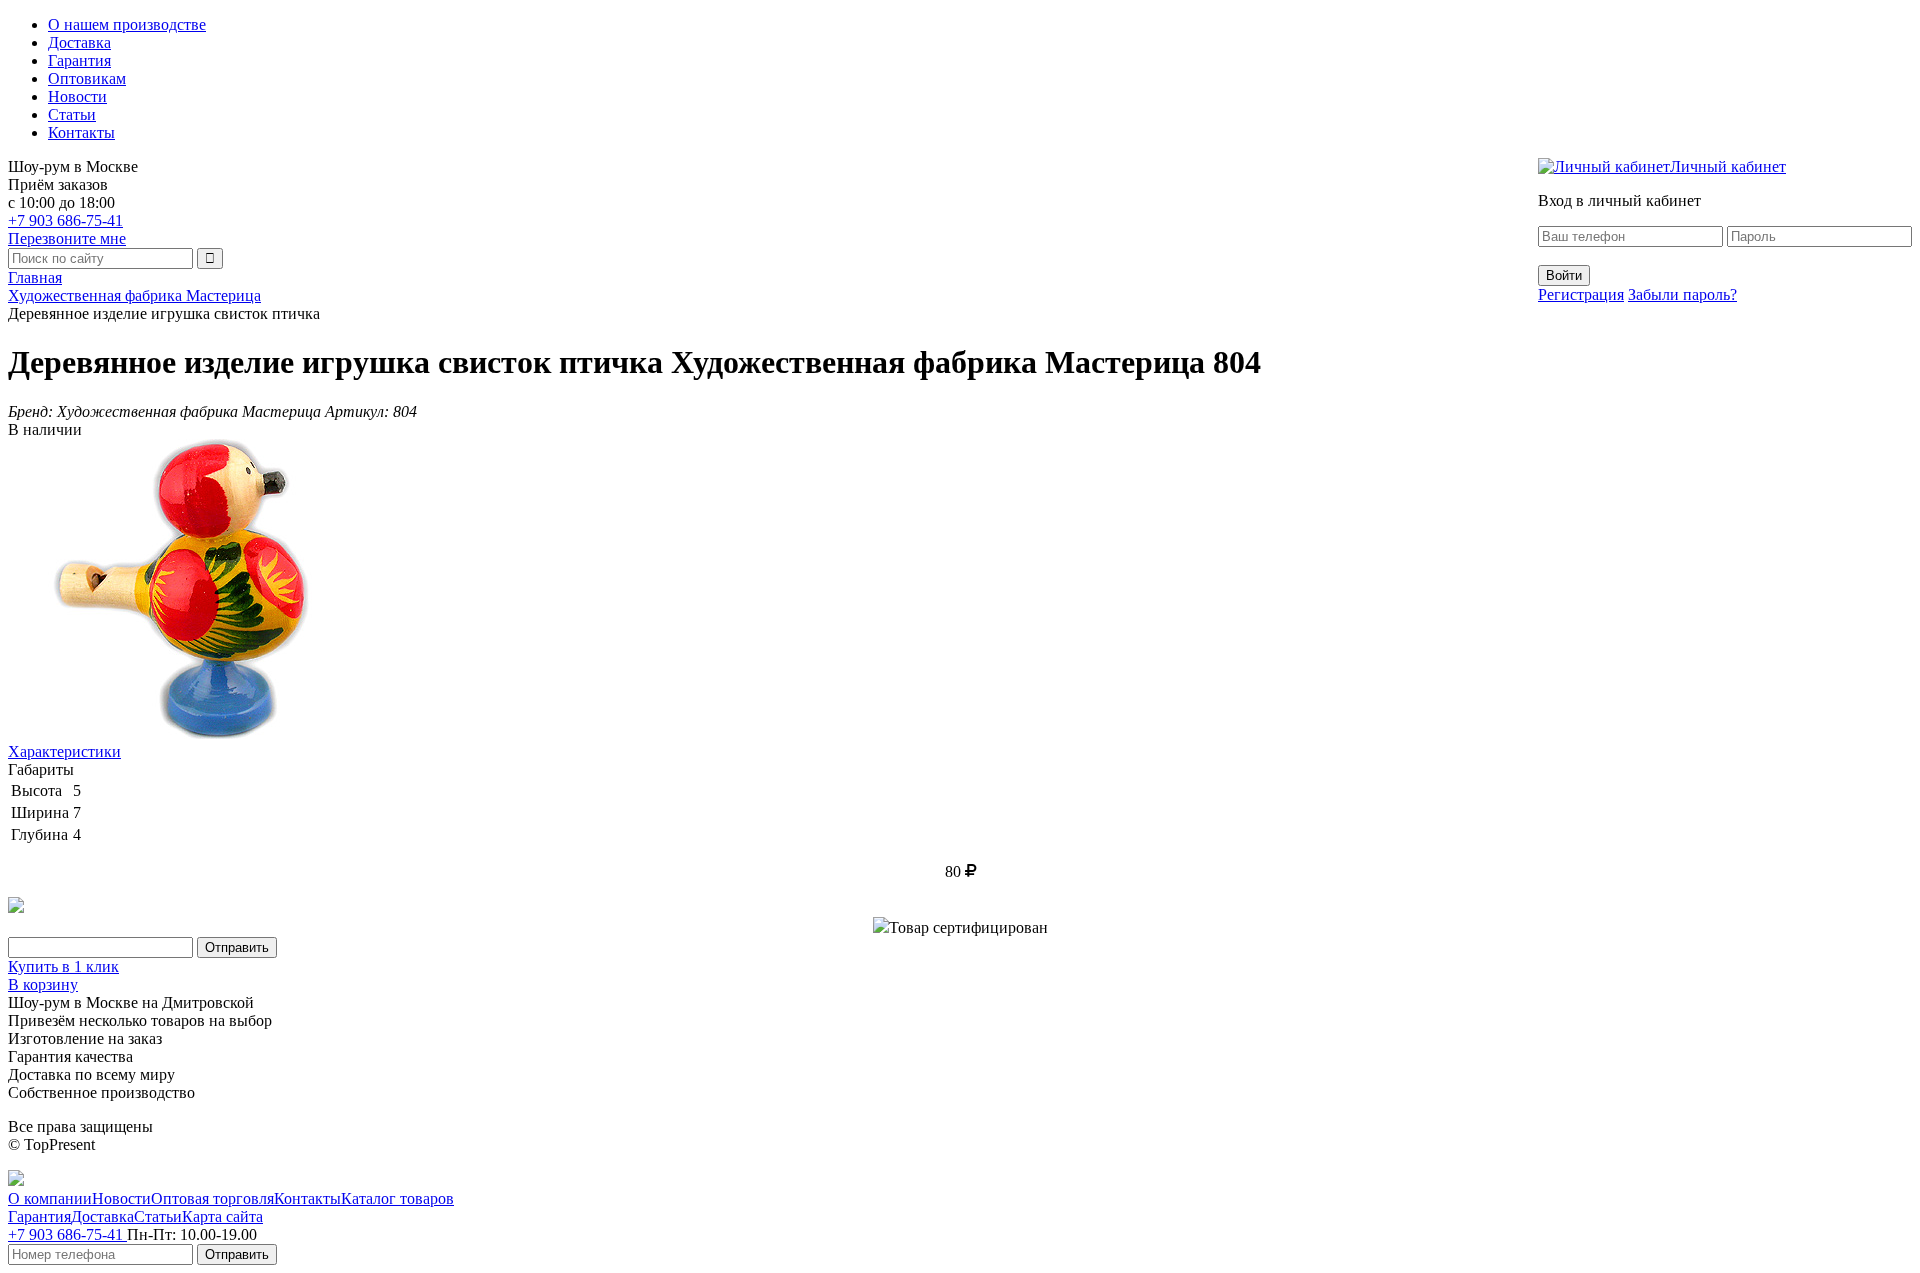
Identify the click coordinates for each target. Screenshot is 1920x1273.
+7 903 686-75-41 (65, 220)
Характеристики (64, 751)
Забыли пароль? (1682, 294)
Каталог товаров (397, 1198)
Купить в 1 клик (63, 966)
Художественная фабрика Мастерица (134, 295)
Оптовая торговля (212, 1198)
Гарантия (79, 60)
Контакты (81, 132)
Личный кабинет (1728, 166)
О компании (50, 1198)
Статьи (72, 114)
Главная (35, 277)
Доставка (79, 42)
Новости (77, 96)
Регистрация (1581, 294)
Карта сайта (222, 1216)
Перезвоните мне (67, 238)
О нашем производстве (127, 24)
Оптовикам (87, 78)
